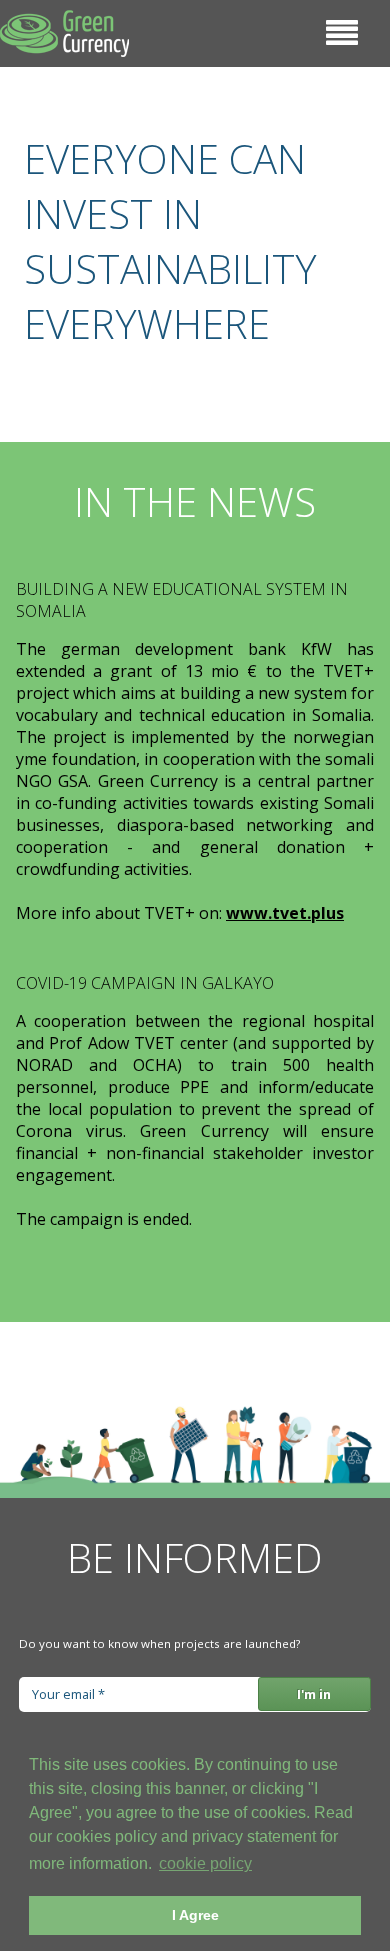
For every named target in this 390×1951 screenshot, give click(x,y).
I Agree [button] (195, 1915)
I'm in (314, 1694)
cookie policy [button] (205, 1863)
